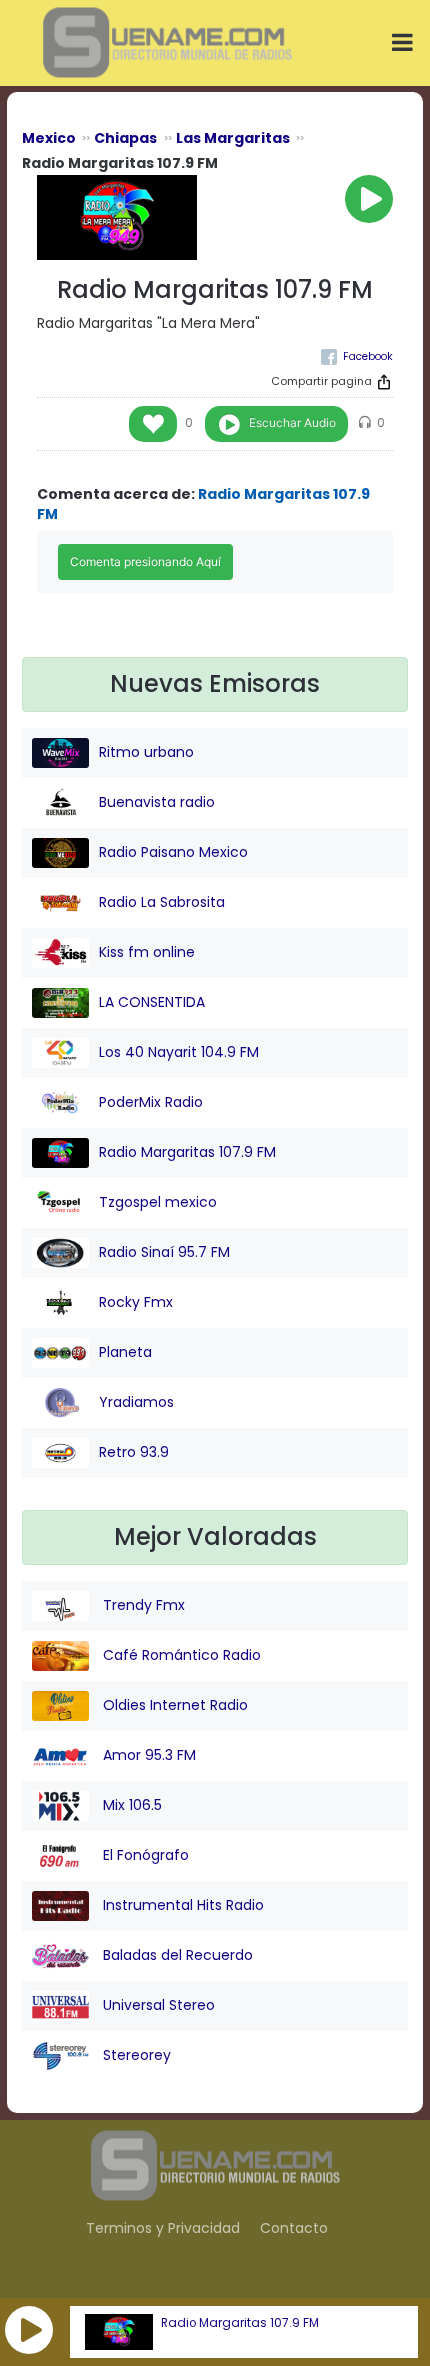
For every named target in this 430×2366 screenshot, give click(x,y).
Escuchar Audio (292, 422)
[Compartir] (384, 382)
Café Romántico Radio (180, 1655)
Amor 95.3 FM (147, 1755)
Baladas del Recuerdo (176, 1955)
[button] (29, 2330)
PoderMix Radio (151, 1102)
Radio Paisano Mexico (173, 852)
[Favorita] (153, 424)
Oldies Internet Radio (173, 1705)
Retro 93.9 (134, 1452)
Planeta (125, 1352)
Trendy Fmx (142, 1605)
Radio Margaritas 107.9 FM (240, 2323)
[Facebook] (357, 356)
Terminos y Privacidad (163, 2228)
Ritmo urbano (146, 752)
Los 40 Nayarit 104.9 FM (179, 1052)
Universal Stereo (157, 2005)
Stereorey (135, 2055)
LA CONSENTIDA (152, 1002)
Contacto (294, 2228)
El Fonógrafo (144, 1855)
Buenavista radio (157, 802)
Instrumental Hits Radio (181, 1905)
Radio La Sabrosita (162, 902)
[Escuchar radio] (369, 199)
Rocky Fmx (136, 1302)
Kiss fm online (147, 952)
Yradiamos (136, 1402)
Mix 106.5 (130, 1805)
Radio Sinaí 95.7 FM (164, 1252)
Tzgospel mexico (158, 1202)
